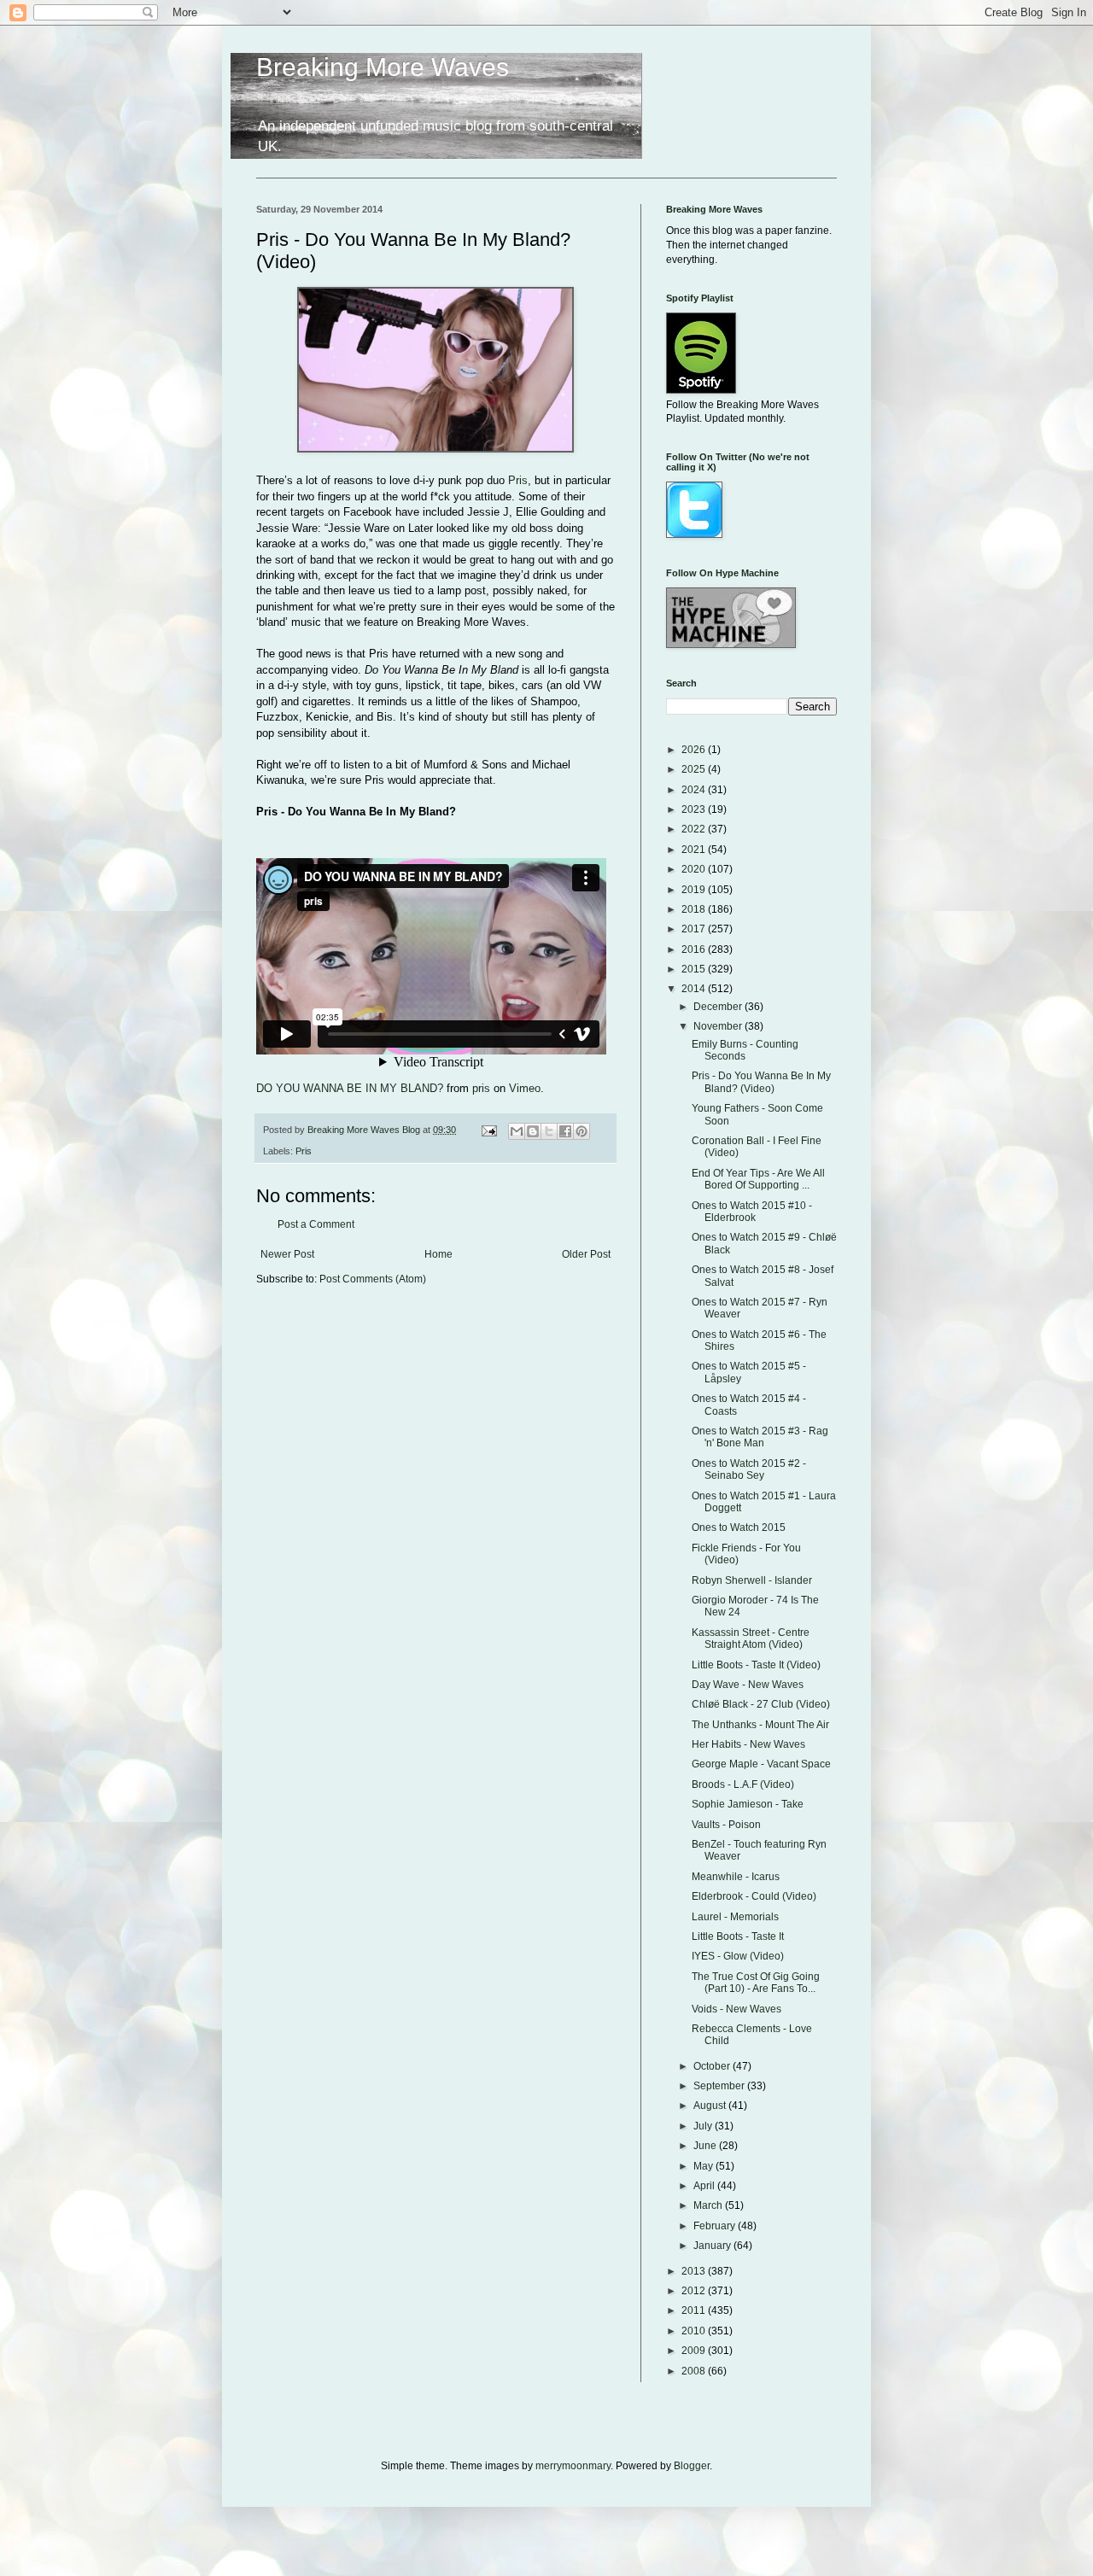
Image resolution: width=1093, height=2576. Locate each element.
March (709, 2205)
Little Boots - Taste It (738, 1936)
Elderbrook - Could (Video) (754, 1896)
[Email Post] (488, 1130)
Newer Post (287, 1254)
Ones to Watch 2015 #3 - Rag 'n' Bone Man (760, 1437)
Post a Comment (316, 1224)
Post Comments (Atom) (373, 1279)
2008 (695, 2371)
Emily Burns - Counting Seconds (745, 1050)
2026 (695, 750)
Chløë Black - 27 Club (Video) (761, 1704)
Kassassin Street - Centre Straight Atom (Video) (751, 1638)
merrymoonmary (573, 2466)
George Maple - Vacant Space (761, 1764)
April (705, 2186)
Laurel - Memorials (735, 1917)
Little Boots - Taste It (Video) (756, 1665)
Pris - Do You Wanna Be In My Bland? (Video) (761, 1082)
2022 (695, 829)
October (713, 2066)
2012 (695, 2291)
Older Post (586, 1254)
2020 (695, 869)
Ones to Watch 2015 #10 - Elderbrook (752, 1212)
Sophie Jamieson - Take (748, 1804)
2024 (695, 790)
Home (438, 1254)
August (711, 2106)
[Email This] (517, 1131)
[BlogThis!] (533, 1131)
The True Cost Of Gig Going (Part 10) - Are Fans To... (756, 1983)
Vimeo (525, 1088)
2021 (695, 850)
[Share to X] (549, 1131)
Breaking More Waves (383, 67)
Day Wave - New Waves (748, 1685)
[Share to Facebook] (565, 1131)
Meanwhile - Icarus (736, 1877)
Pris (518, 480)
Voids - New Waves (736, 2009)
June (706, 2146)
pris (481, 1088)
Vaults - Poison (726, 1825)
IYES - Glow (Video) (738, 1956)
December (719, 1007)
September (720, 2086)
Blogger (692, 2466)
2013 (695, 2271)
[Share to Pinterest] (582, 1131)
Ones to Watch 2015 (739, 1527)
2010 (695, 2331)
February (716, 2226)
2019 (695, 890)
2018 (695, 909)
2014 (695, 989)
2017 (695, 929)
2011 (695, 2310)
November (719, 1026)
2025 (695, 769)
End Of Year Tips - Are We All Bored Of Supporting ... (758, 1179)
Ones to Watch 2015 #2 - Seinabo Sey (749, 1469)
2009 (695, 2351)
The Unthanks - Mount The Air (760, 1725)
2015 (695, 969)
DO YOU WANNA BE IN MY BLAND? (350, 1088)
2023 (695, 809)
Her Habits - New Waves (748, 1744)
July (704, 2126)
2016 (695, 949)
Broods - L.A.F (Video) (743, 1785)
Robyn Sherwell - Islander (752, 1580)
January (713, 2246)
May (704, 2166)
